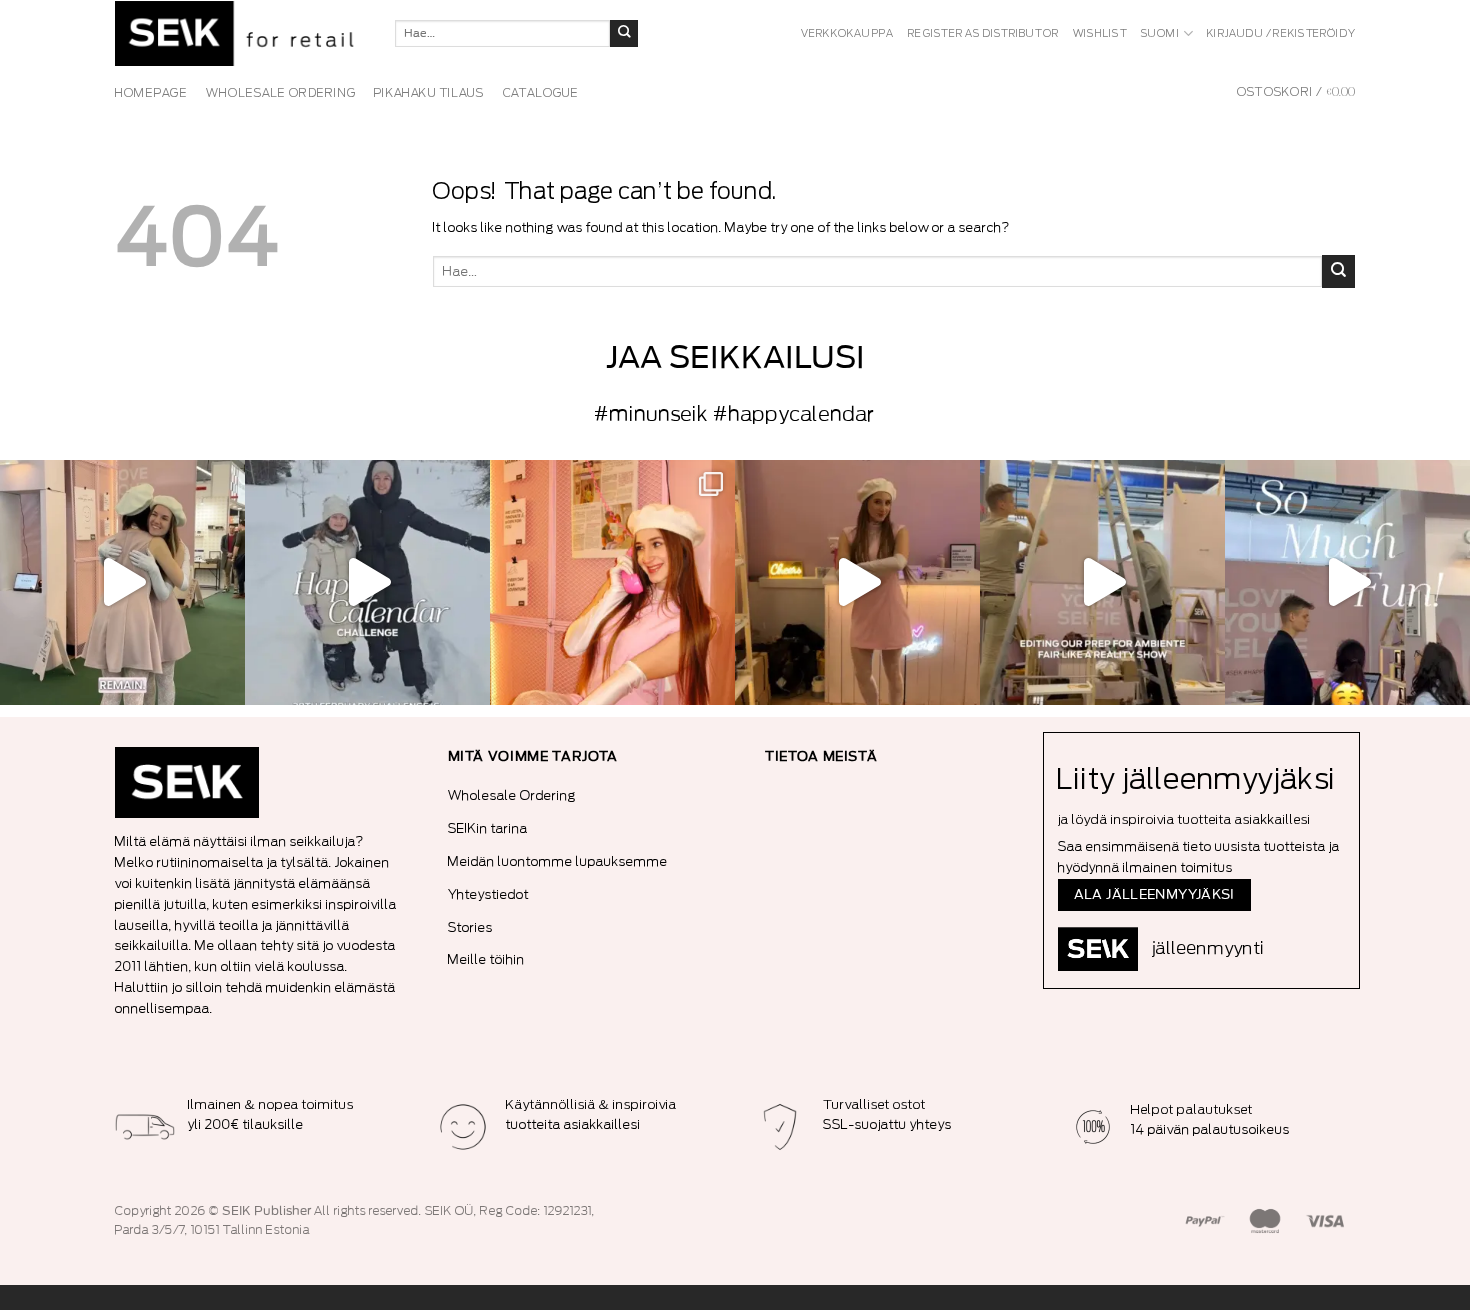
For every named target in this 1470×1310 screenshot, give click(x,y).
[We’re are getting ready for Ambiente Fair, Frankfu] (1102, 582)
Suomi (1160, 34)
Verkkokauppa (848, 34)
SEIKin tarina (488, 828)
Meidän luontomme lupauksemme (558, 861)
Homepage (151, 93)
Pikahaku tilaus (429, 93)
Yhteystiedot (488, 894)
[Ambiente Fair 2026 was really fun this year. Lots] (612, 582)
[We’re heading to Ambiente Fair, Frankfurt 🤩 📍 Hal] (1347, 582)
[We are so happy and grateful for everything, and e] (122, 582)
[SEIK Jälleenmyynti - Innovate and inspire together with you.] (240, 33)
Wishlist (1100, 34)
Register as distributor (983, 34)
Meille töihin (486, 959)
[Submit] (624, 34)
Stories (470, 927)
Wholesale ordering (281, 93)
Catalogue (541, 93)
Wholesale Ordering (512, 795)
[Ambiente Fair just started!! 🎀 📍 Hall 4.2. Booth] (857, 582)
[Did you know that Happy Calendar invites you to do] (367, 582)
